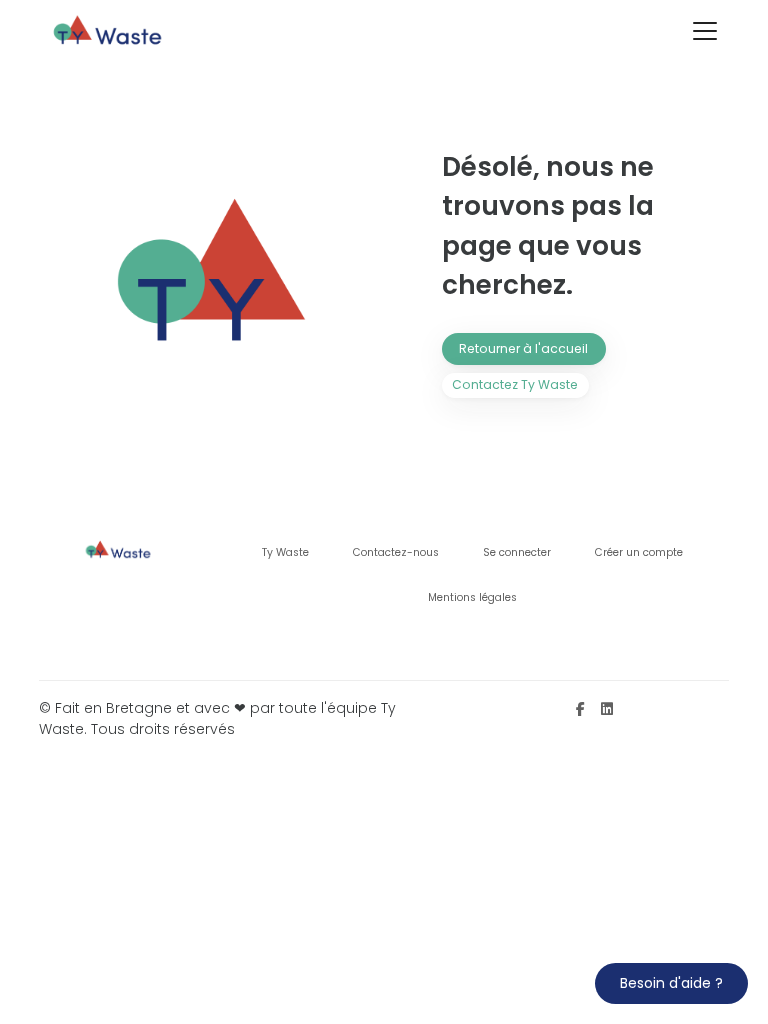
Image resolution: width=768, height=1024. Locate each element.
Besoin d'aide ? (671, 983)
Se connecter (517, 552)
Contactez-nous (396, 552)
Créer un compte (639, 552)
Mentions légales (472, 597)
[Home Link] (109, 31)
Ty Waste (285, 552)
